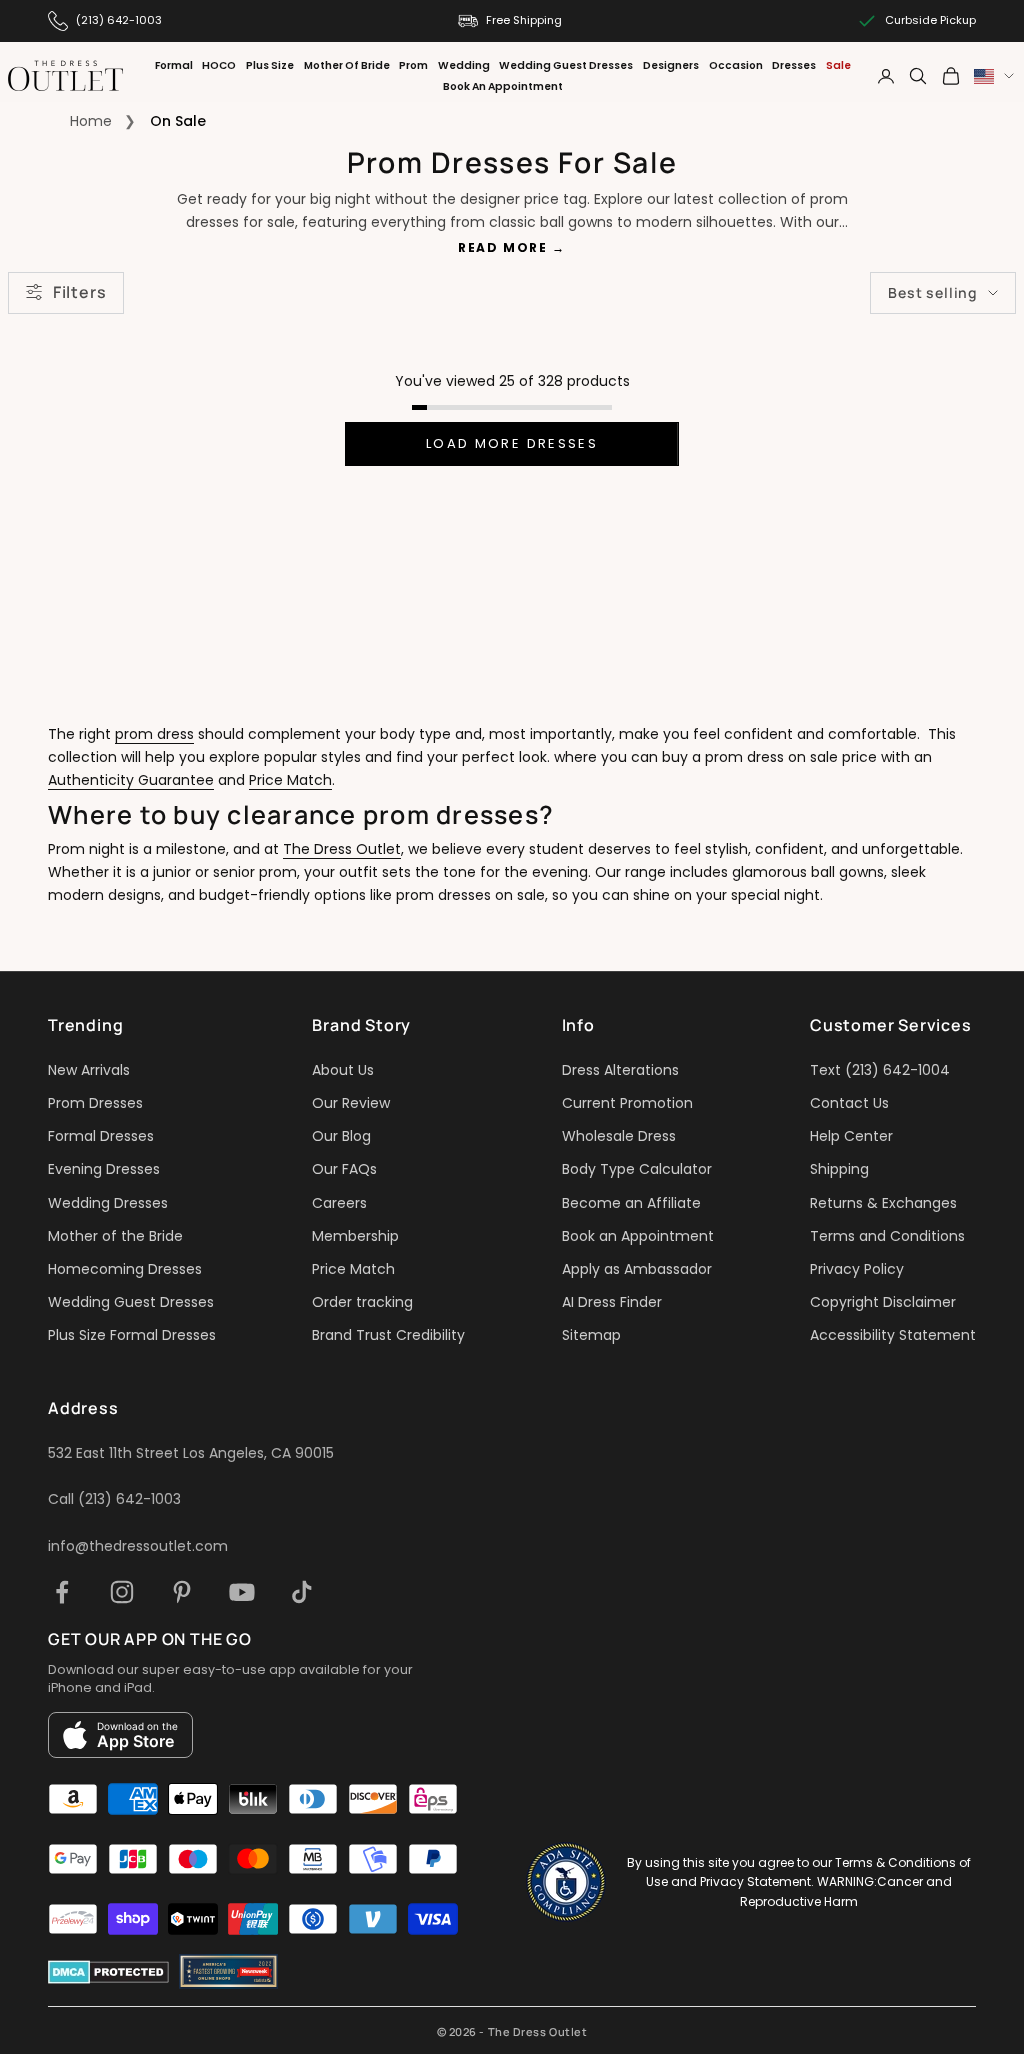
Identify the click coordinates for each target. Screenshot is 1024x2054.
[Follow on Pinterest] (182, 1592)
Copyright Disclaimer (883, 1302)
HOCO (219, 65)
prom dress (154, 734)
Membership (355, 1236)
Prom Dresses (95, 1103)
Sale (838, 65)
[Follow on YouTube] (242, 1592)
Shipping (839, 1169)
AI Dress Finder (612, 1302)
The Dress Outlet (342, 849)
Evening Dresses (104, 1169)
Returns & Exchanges (883, 1203)
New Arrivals (89, 1070)
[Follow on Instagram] (122, 1592)
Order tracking (362, 1302)
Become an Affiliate (631, 1203)
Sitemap (591, 1335)
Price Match (290, 780)
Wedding (464, 65)
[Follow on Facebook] (62, 1592)
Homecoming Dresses (125, 1269)
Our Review (351, 1103)
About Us (343, 1070)
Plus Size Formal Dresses (132, 1335)
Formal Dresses (101, 1136)
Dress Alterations (620, 1070)
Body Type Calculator (637, 1169)
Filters (79, 292)
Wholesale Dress (619, 1136)
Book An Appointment (503, 86)
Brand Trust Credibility (388, 1335)
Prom (413, 65)
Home (91, 121)
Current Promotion (627, 1103)
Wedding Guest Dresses (566, 65)
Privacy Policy (857, 1269)
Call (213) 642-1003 (114, 1499)
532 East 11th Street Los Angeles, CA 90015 (191, 1453)
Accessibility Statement (893, 1335)
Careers (339, 1203)
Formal (174, 65)
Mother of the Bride (115, 1236)
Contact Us (849, 1103)
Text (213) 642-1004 (880, 1070)
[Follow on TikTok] (302, 1592)
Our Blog (341, 1136)
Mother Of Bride (347, 65)
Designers (671, 65)
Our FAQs (344, 1169)
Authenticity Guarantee (131, 780)
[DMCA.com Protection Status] (108, 1972)
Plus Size (270, 65)
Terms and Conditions (887, 1236)
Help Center (851, 1136)
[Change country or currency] (994, 76)
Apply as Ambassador (637, 1269)
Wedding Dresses (108, 1203)
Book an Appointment (638, 1236)
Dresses (794, 65)
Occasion (736, 65)
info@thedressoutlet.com (138, 1546)
